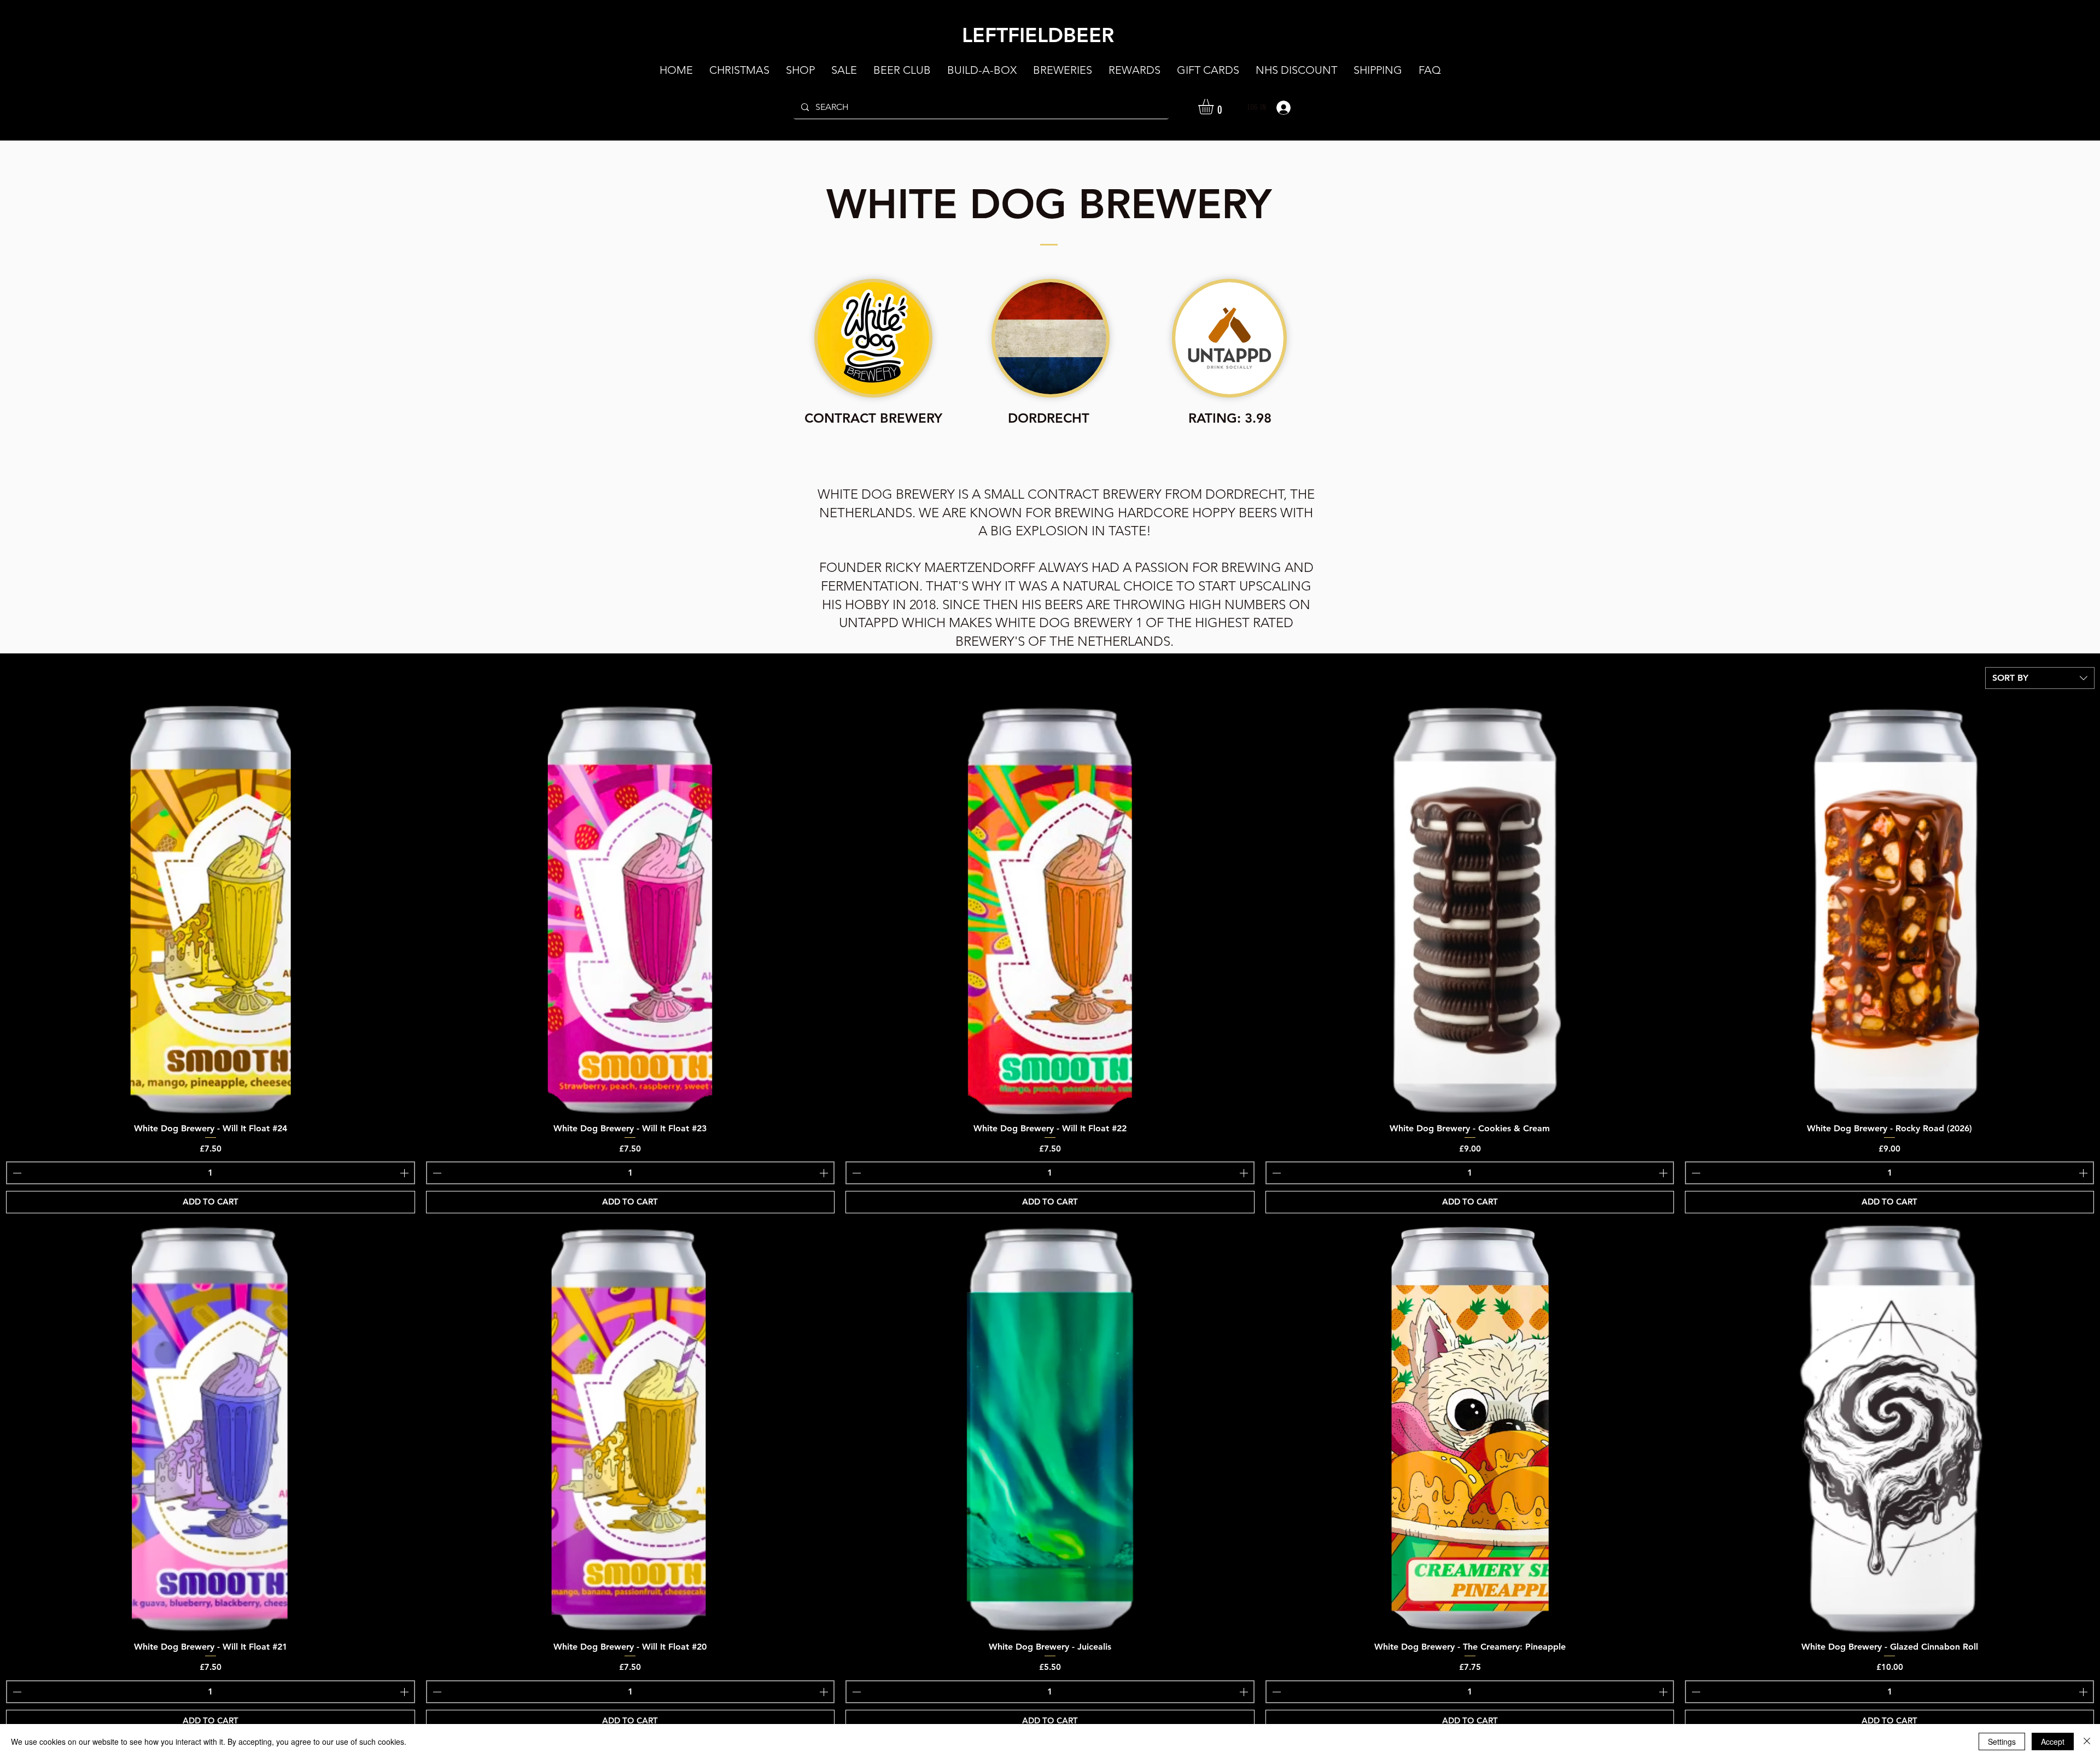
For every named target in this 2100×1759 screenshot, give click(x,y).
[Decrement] (16, 1173)
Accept (2053, 1742)
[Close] (2087, 1742)
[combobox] (2040, 678)
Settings (2002, 1742)
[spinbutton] (211, 1173)
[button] (1215, 107)
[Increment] (405, 1173)
